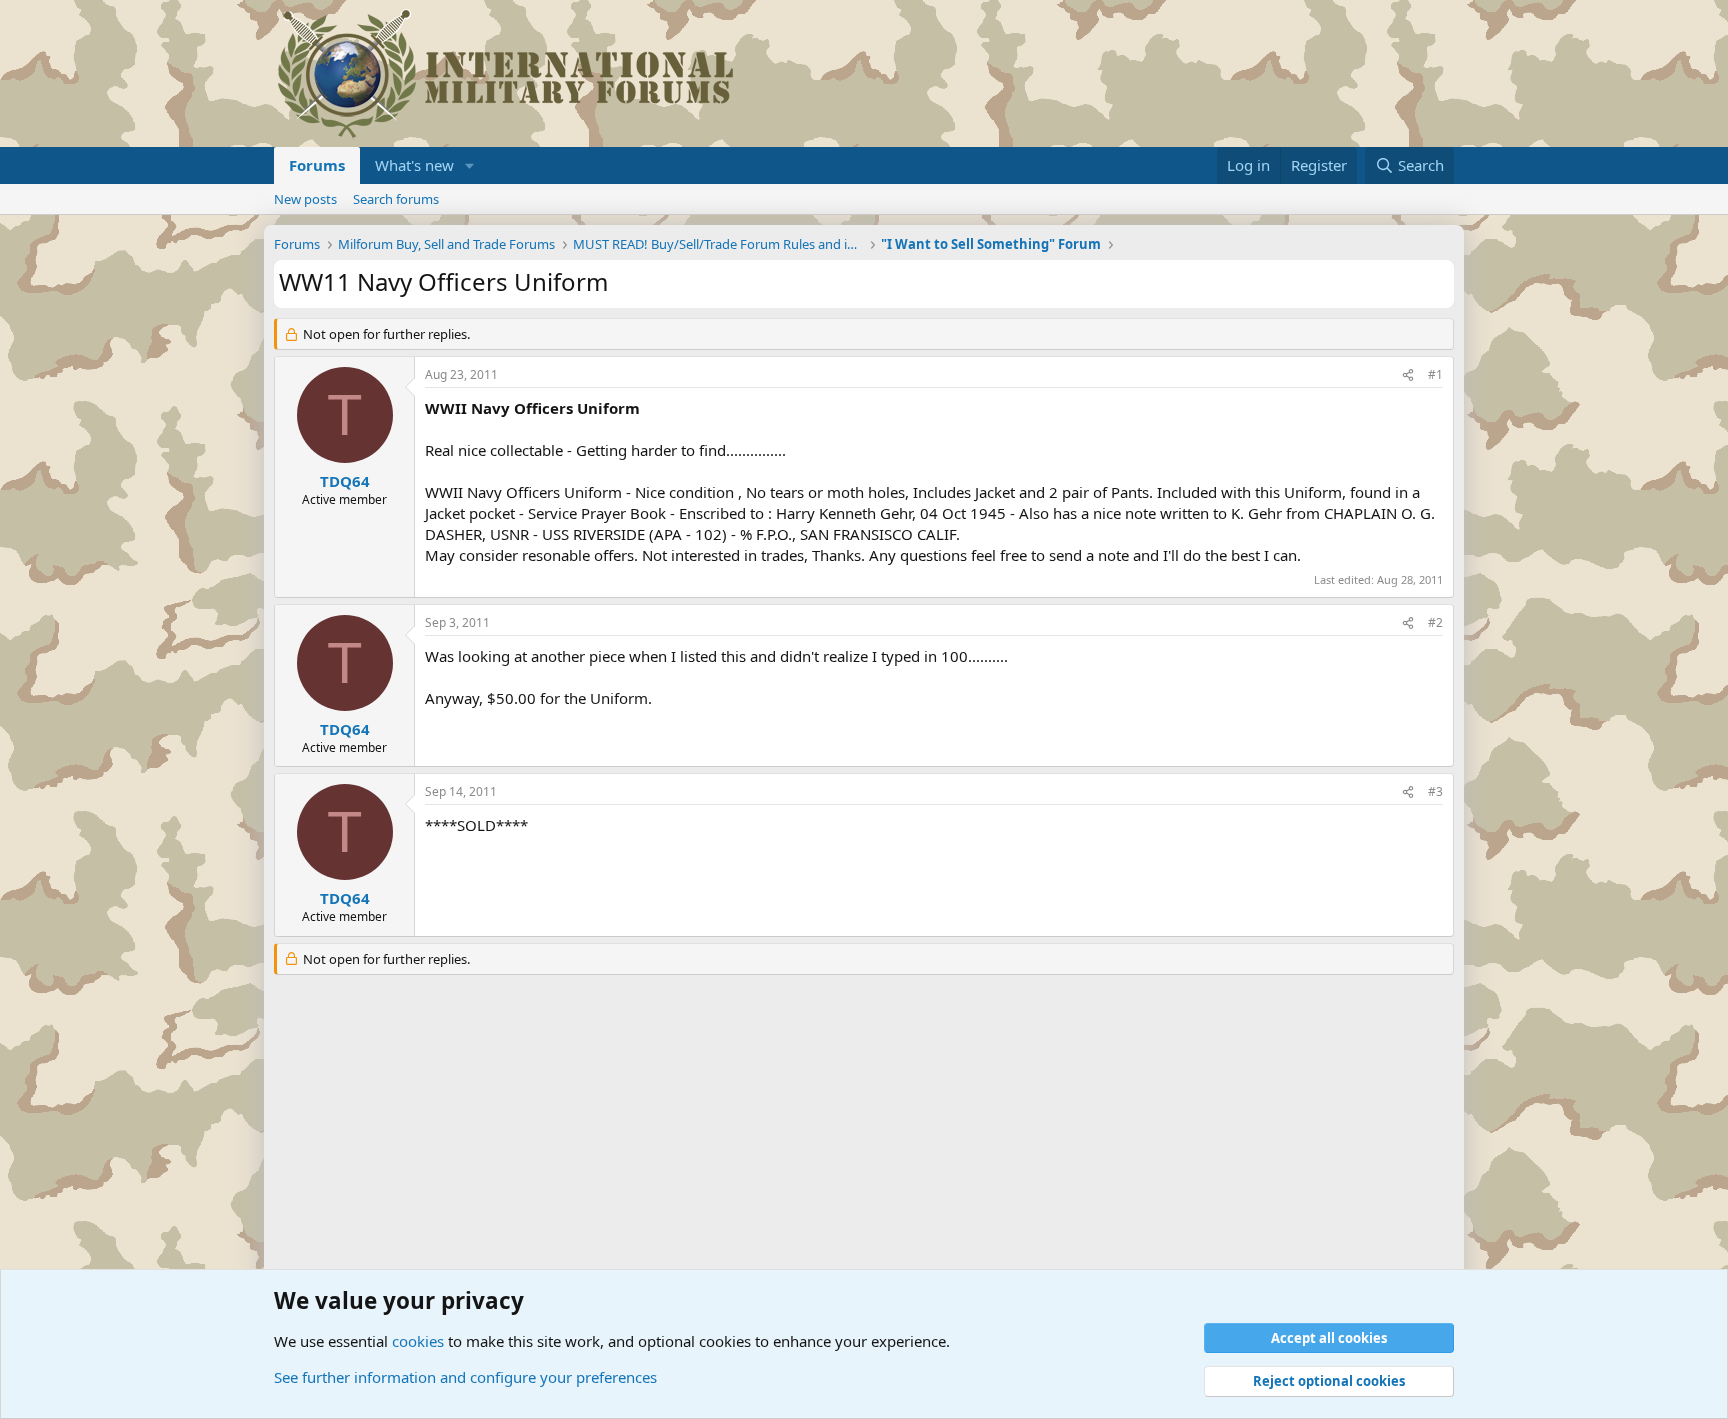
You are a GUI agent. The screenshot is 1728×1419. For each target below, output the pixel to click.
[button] (470, 165)
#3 (1435, 791)
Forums (317, 165)
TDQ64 (345, 481)
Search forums (396, 199)
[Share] (1408, 375)
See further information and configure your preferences (465, 1377)
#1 (1435, 374)
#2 (1435, 622)
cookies (418, 1341)
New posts (305, 199)
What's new (414, 165)
